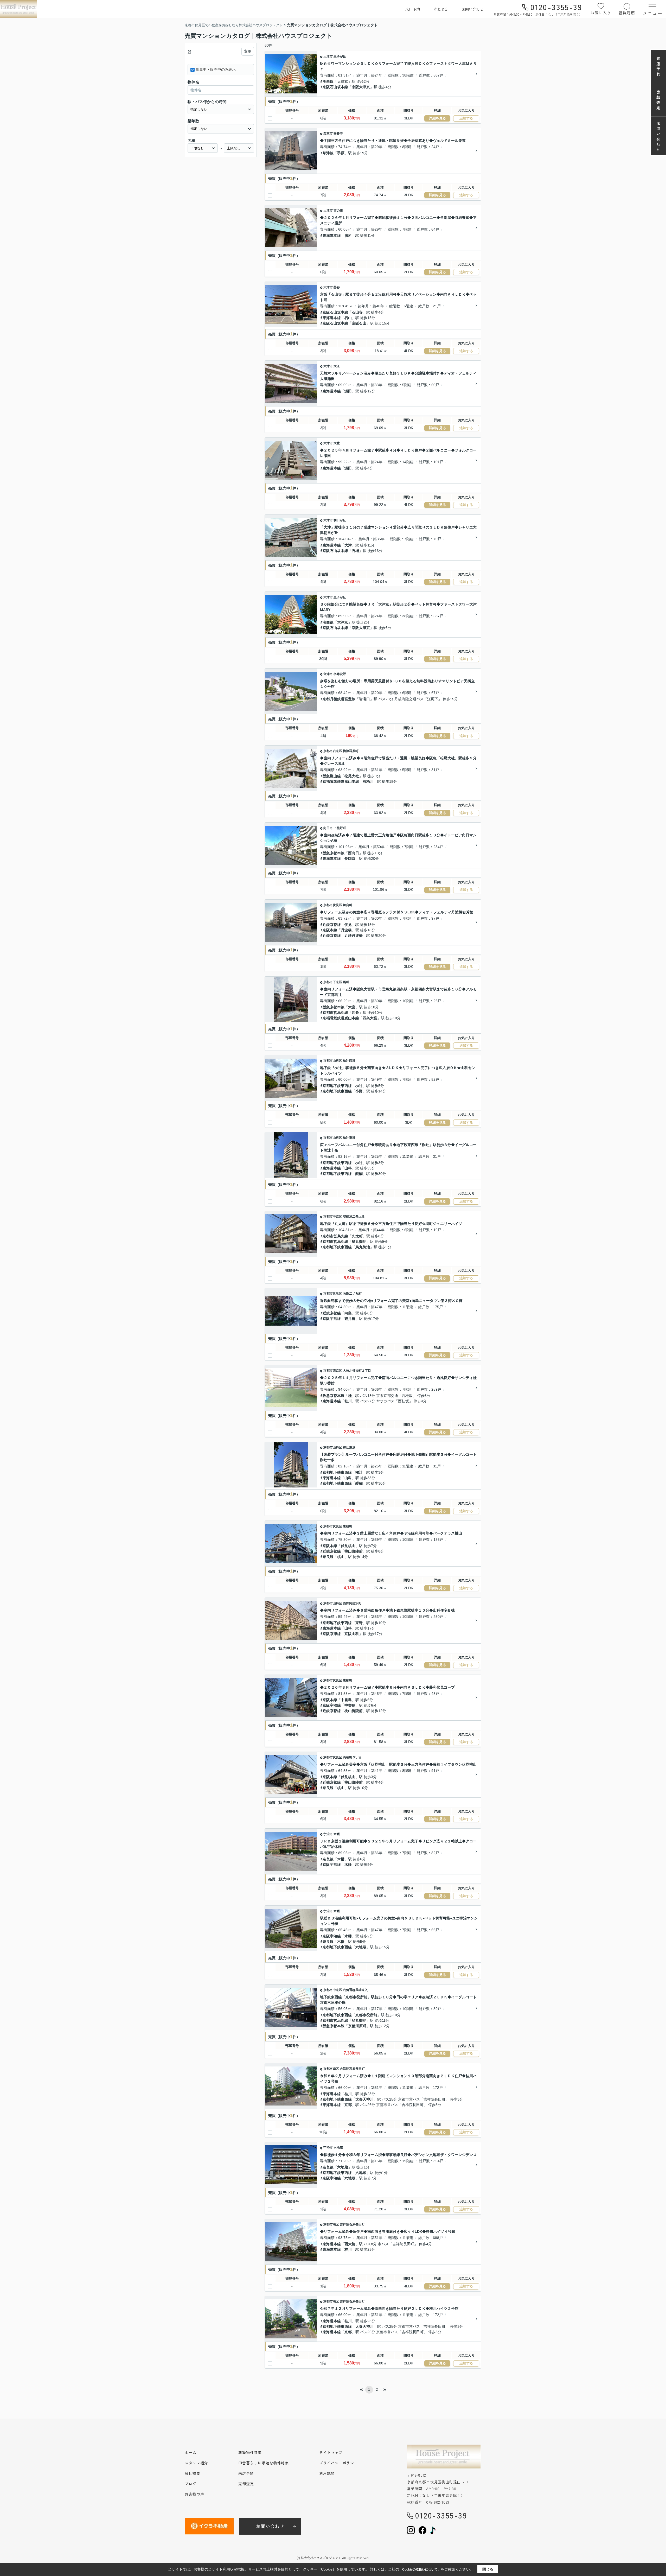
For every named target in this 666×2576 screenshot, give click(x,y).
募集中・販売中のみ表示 (216, 69)
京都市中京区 (333, 1217)
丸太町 (357, 1236)
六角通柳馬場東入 (355, 1990)
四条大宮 (370, 1018)
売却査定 (441, 9)
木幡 (337, 1834)
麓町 (346, 982)
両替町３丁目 (352, 1757)
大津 (348, 545)
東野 (359, 1623)
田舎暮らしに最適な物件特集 (264, 2463)
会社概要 (193, 2473)
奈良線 (328, 1557)
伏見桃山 (348, 1546)
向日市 (328, 828)
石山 (348, 318)
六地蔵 (361, 1947)
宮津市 (328, 674)
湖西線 (328, 81)
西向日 (354, 853)
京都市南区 (331, 2069)
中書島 (346, 1700)
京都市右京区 (333, 751)
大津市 (328, 56)
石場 (355, 551)
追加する (466, 118)
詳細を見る (437, 118)
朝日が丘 (340, 520)
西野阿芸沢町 (352, 1603)
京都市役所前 (366, 2015)
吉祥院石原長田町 (352, 2069)
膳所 (348, 236)
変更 (248, 51)
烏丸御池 (359, 1242)
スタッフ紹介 (196, 2463)
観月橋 (350, 1319)
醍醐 (359, 1174)
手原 (341, 153)
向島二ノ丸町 (352, 1294)
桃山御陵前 (354, 1551)
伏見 (348, 925)
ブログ (191, 2484)
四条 (355, 1013)
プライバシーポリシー (339, 2463)
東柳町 (348, 1680)
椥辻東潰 (349, 1138)
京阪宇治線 (332, 1319)
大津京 (343, 81)
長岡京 (350, 858)
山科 (348, 1168)
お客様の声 (194, 2494)
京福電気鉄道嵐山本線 (341, 781)
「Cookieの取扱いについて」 (420, 2569)
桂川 (348, 1401)
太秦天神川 (364, 2099)
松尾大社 (352, 776)
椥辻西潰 (349, 1061)
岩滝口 (364, 699)
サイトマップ (331, 2452)
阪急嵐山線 (332, 776)
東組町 (348, 1526)
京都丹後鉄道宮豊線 (339, 699)
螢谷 (337, 287)
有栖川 (368, 781)
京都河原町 (357, 2026)
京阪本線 (330, 930)
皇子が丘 (340, 56)
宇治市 (328, 1834)
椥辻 (359, 1086)
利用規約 (327, 2473)
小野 (359, 1091)
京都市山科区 (333, 1061)
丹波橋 (346, 930)
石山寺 (357, 312)
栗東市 (328, 133)
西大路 (350, 2244)
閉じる (488, 2569)
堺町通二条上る (354, 1217)
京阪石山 (359, 323)
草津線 (328, 153)
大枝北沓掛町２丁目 (357, 1371)
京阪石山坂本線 (335, 87)
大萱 (337, 443)
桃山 (341, 1557)
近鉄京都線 (332, 925)
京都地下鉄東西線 (337, 1086)
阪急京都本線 (334, 853)
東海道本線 (332, 236)
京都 (348, 2105)
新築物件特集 (250, 2452)
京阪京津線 (332, 1634)
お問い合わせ (472, 9)
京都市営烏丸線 (335, 1013)
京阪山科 (352, 1634)
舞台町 (348, 905)
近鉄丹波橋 (354, 936)
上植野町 (340, 828)
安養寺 (338, 133)
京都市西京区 (333, 1371)
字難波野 (340, 674)
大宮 (352, 1007)
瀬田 (348, 391)
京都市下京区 (333, 982)
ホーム (191, 2452)
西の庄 (338, 211)
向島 (348, 1313)
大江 (337, 366)
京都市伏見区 (333, 905)
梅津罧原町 (351, 751)
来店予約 (413, 9)
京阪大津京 (361, 87)
